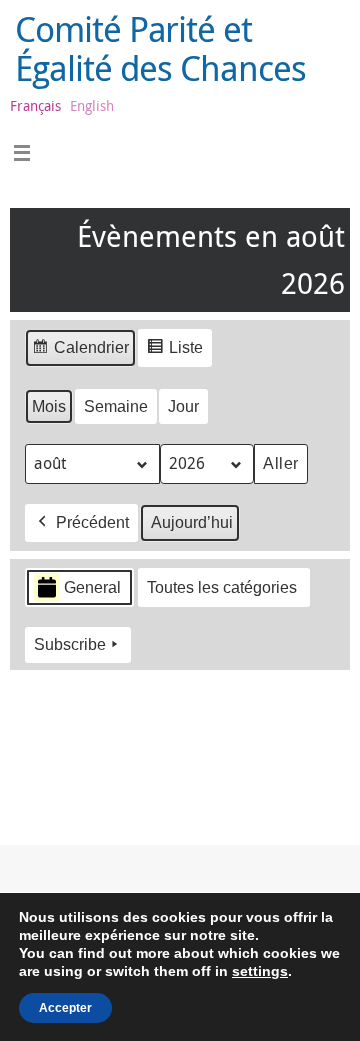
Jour (183, 406)
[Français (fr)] (35, 725)
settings (260, 971)
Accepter (65, 1008)
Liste (174, 353)
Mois (49, 406)
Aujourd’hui (192, 522)
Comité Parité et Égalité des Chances (160, 48)
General (92, 587)
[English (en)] (35, 763)
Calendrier (80, 353)
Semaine (116, 406)
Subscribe (70, 644)
